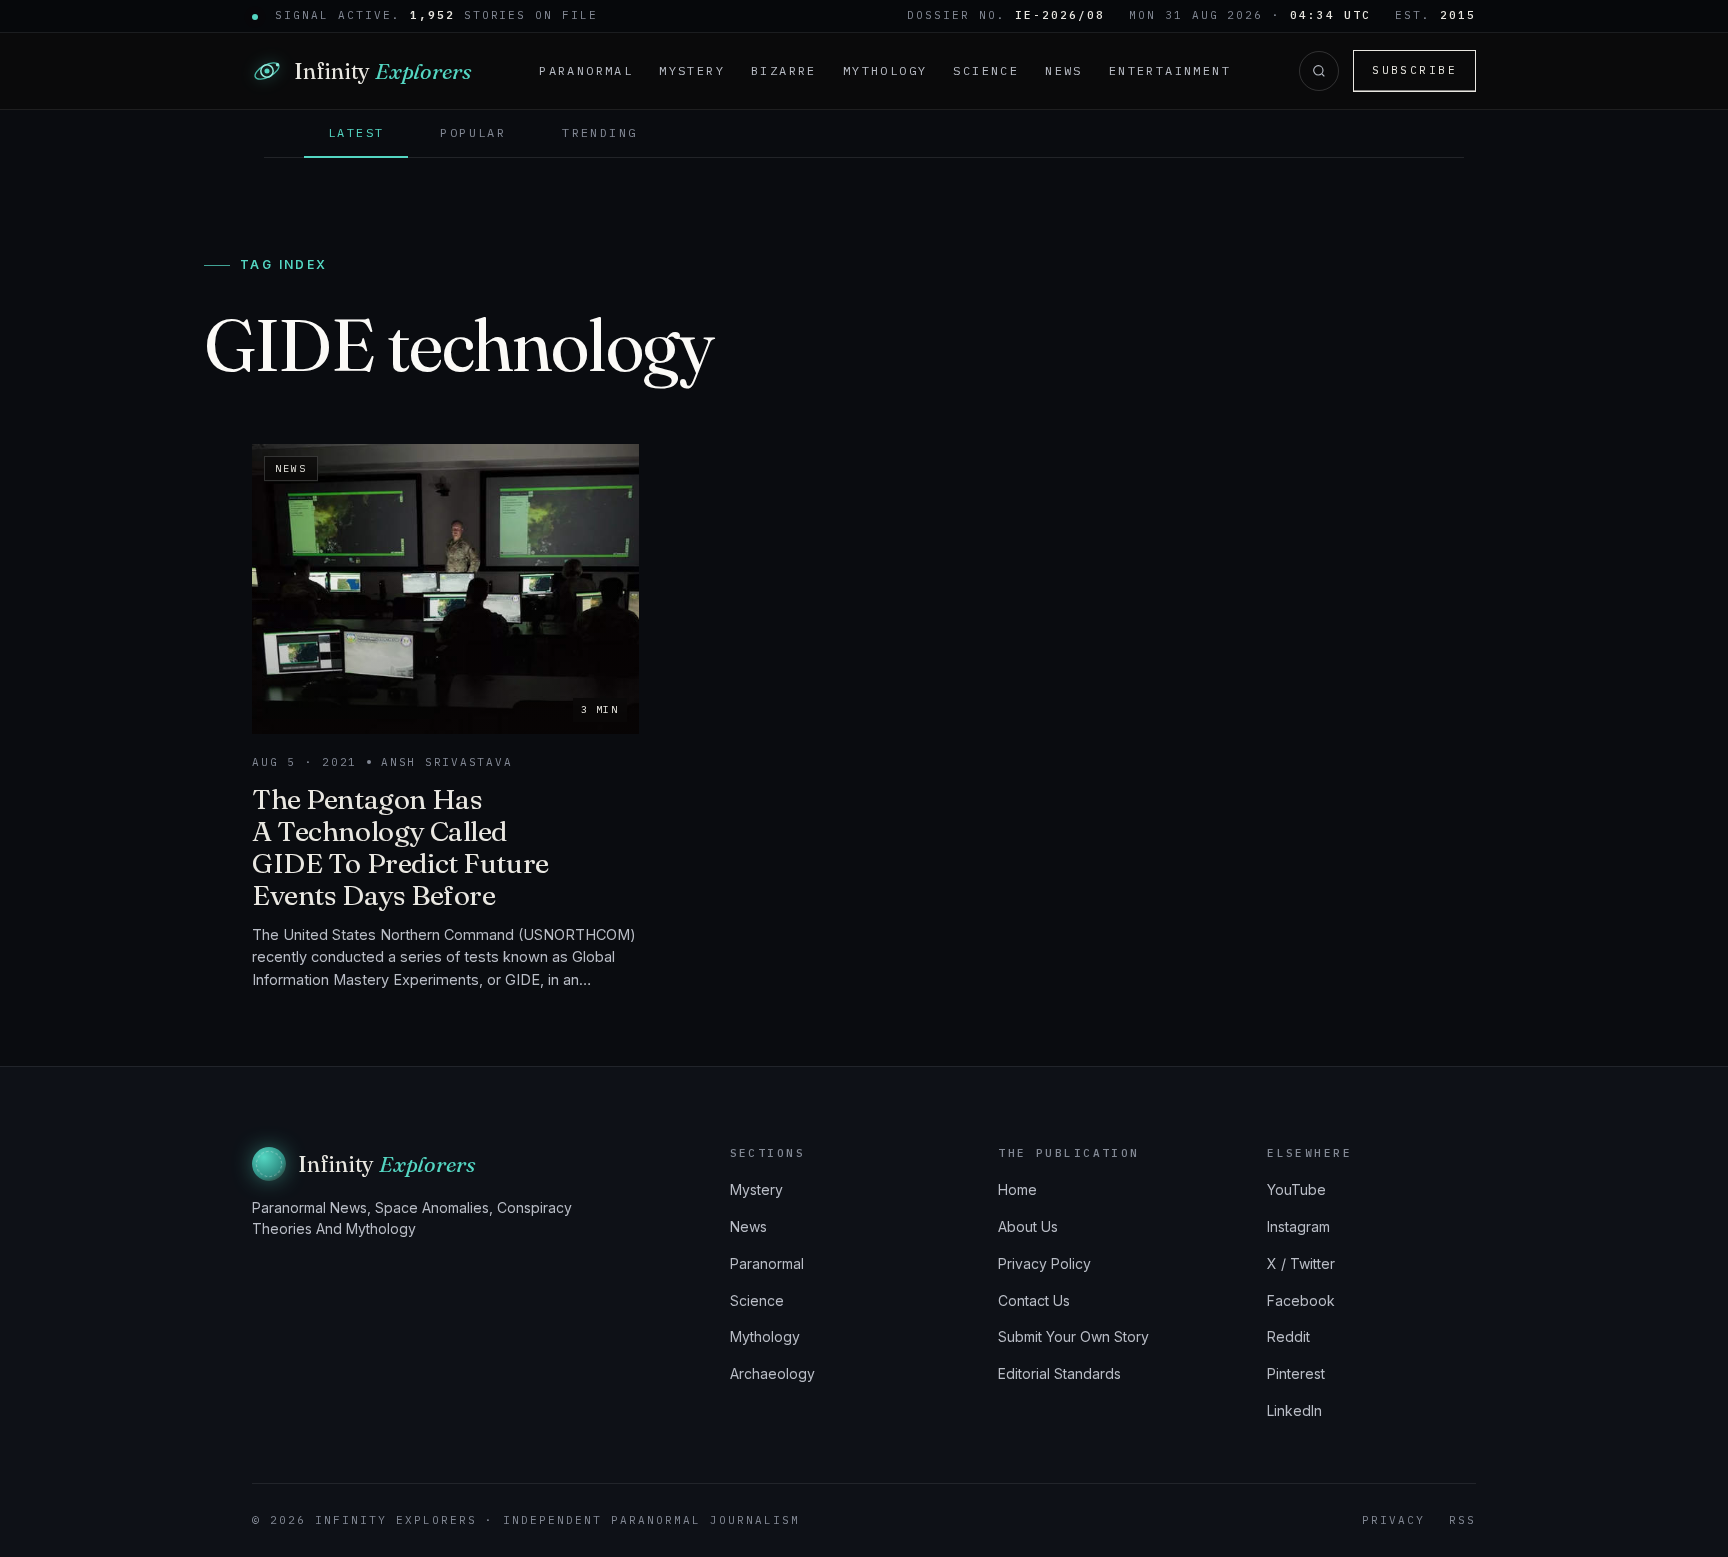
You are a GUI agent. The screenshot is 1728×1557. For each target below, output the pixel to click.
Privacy (1393, 1520)
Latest (356, 132)
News (1064, 70)
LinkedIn (1294, 1410)
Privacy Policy (1044, 1263)
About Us (1028, 1226)
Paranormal (586, 70)
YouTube (1296, 1189)
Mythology (885, 70)
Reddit (1288, 1336)
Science (986, 70)
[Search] (1319, 71)
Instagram (1298, 1226)
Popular (473, 132)
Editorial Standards (1059, 1373)
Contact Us (1034, 1300)
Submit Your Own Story (1073, 1336)
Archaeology (772, 1373)
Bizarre (784, 70)
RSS (1462, 1520)
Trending (599, 132)
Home (1017, 1189)
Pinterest (1296, 1373)
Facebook (1301, 1300)
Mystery (692, 70)
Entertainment (1170, 70)
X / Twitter (1301, 1263)
